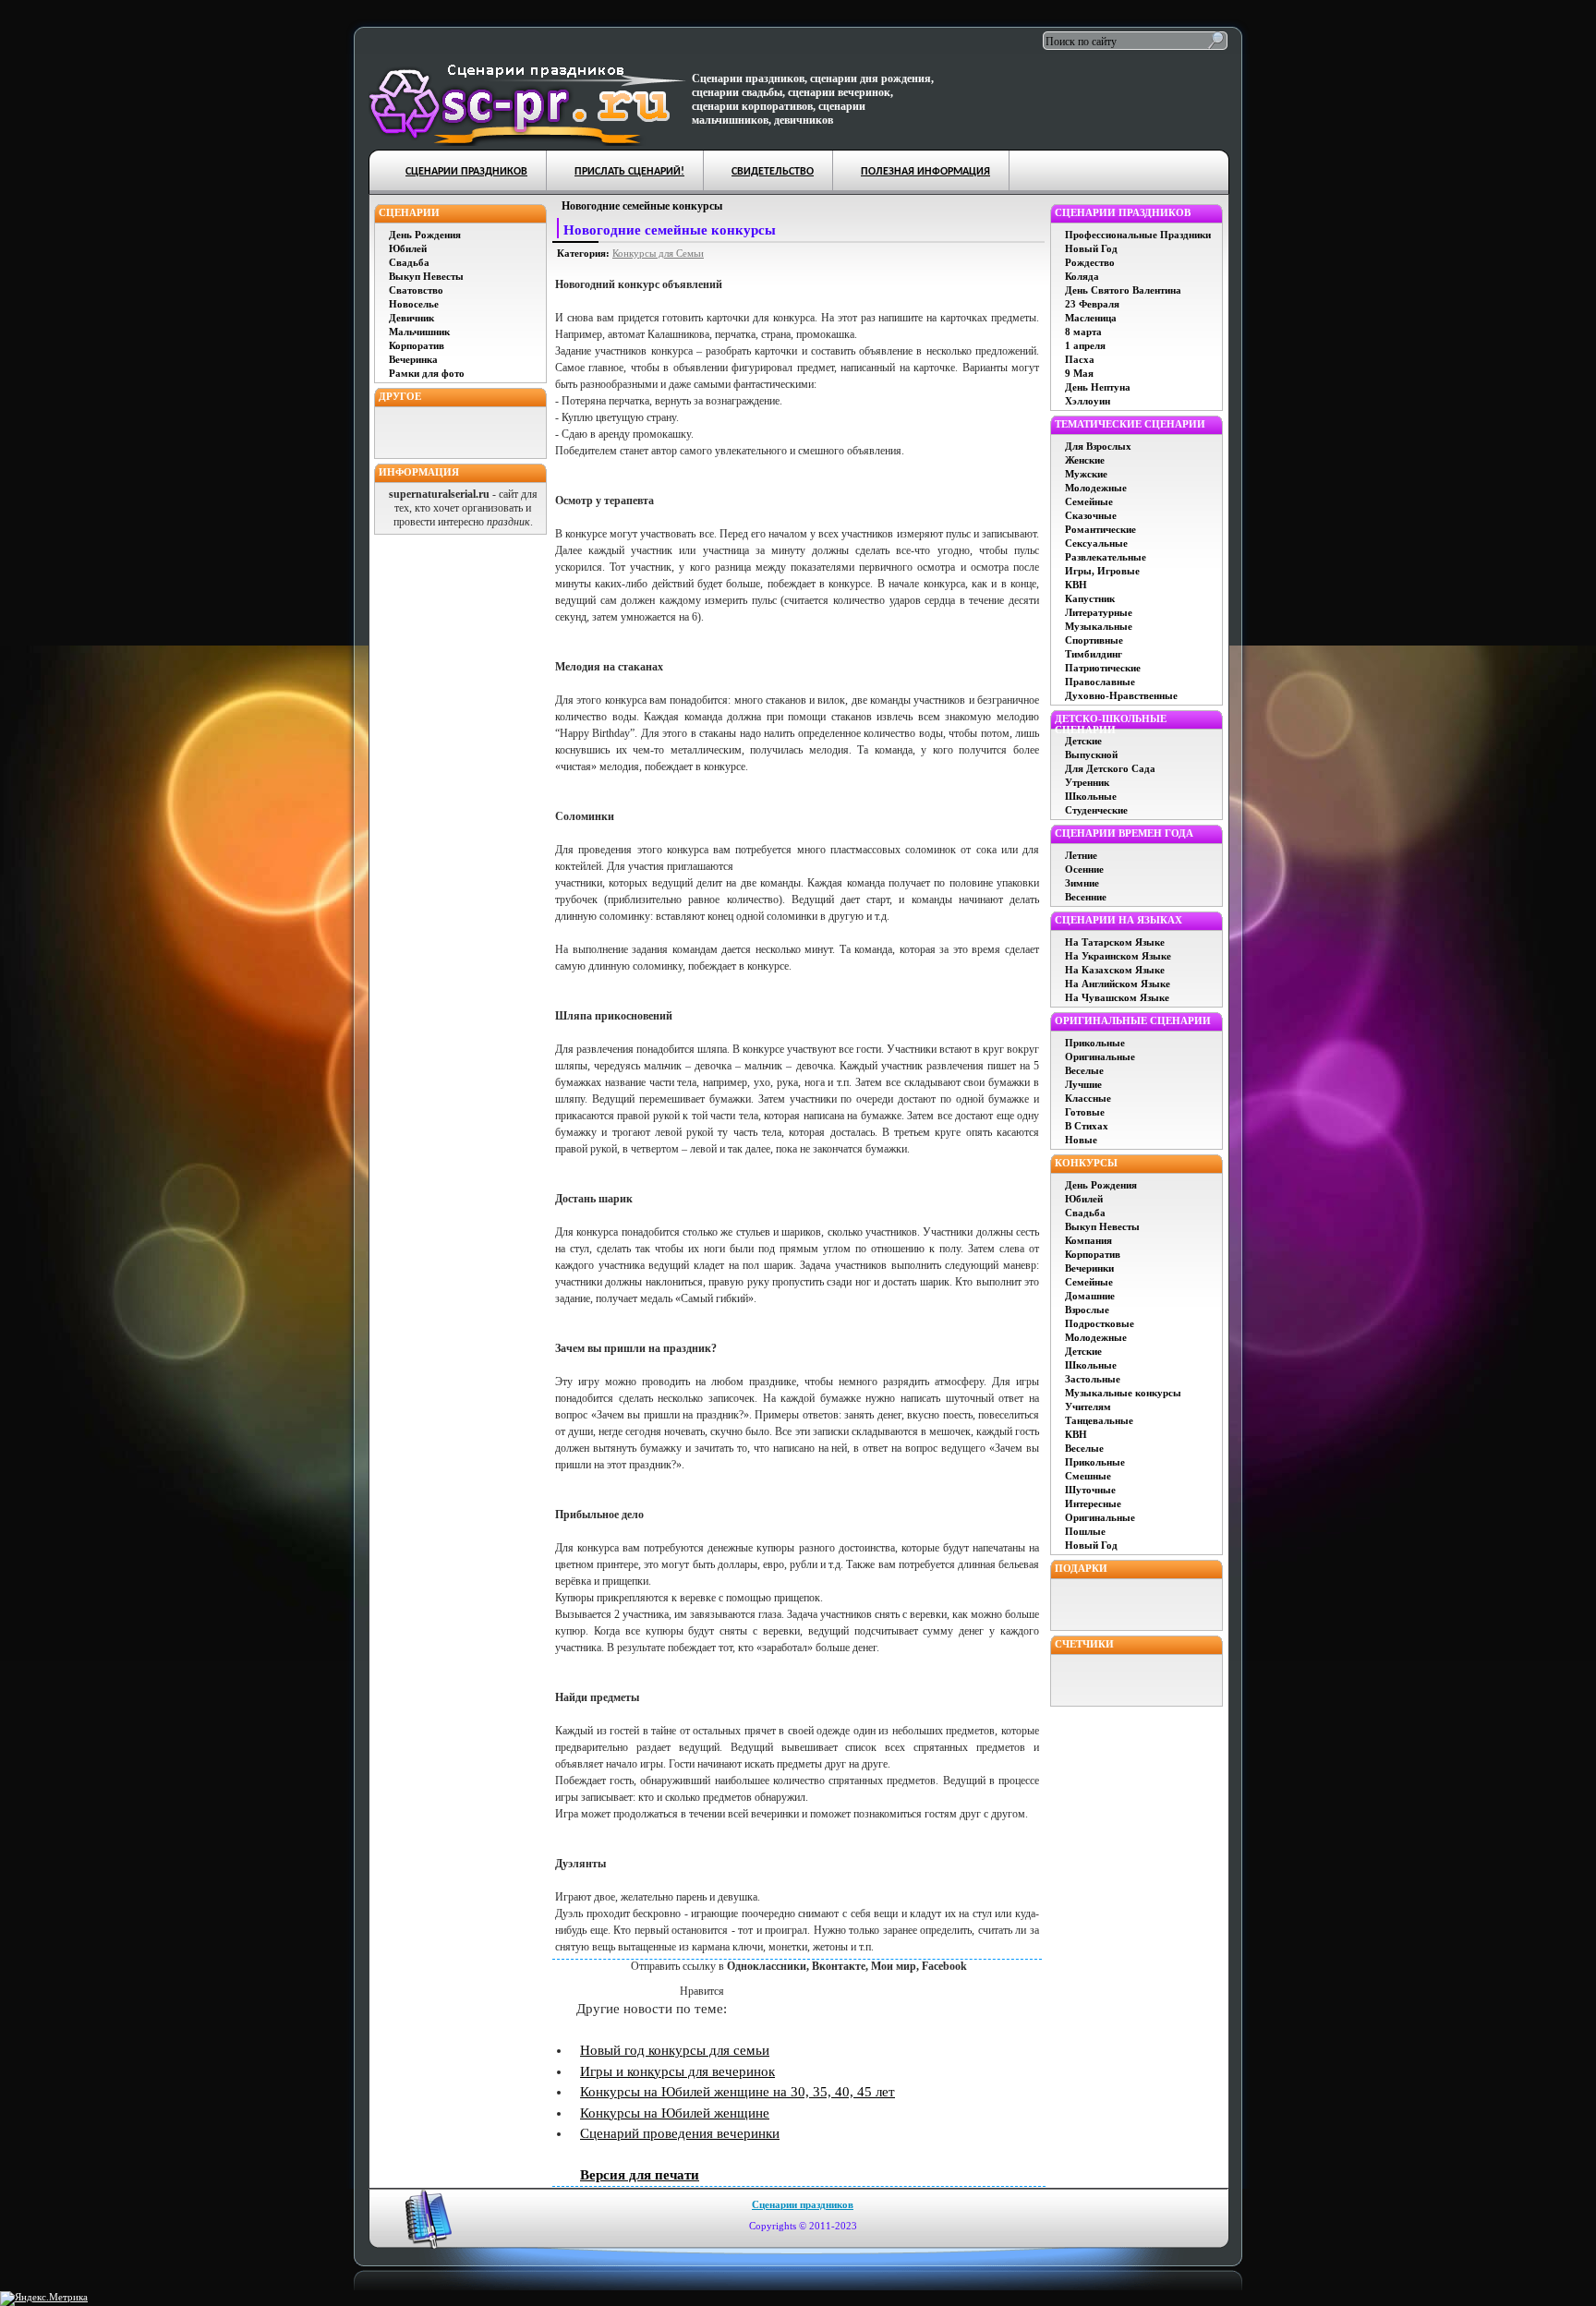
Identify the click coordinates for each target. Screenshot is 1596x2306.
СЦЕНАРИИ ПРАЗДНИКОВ (466, 172)
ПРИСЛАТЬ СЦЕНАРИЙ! (629, 172)
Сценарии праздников (803, 2204)
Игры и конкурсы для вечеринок (677, 2071)
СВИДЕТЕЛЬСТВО (773, 172)
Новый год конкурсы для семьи (675, 2050)
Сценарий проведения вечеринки (680, 2133)
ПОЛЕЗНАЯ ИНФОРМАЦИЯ (925, 172)
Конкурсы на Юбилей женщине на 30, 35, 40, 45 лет (738, 2092)
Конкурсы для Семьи (658, 253)
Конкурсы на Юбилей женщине (675, 2113)
